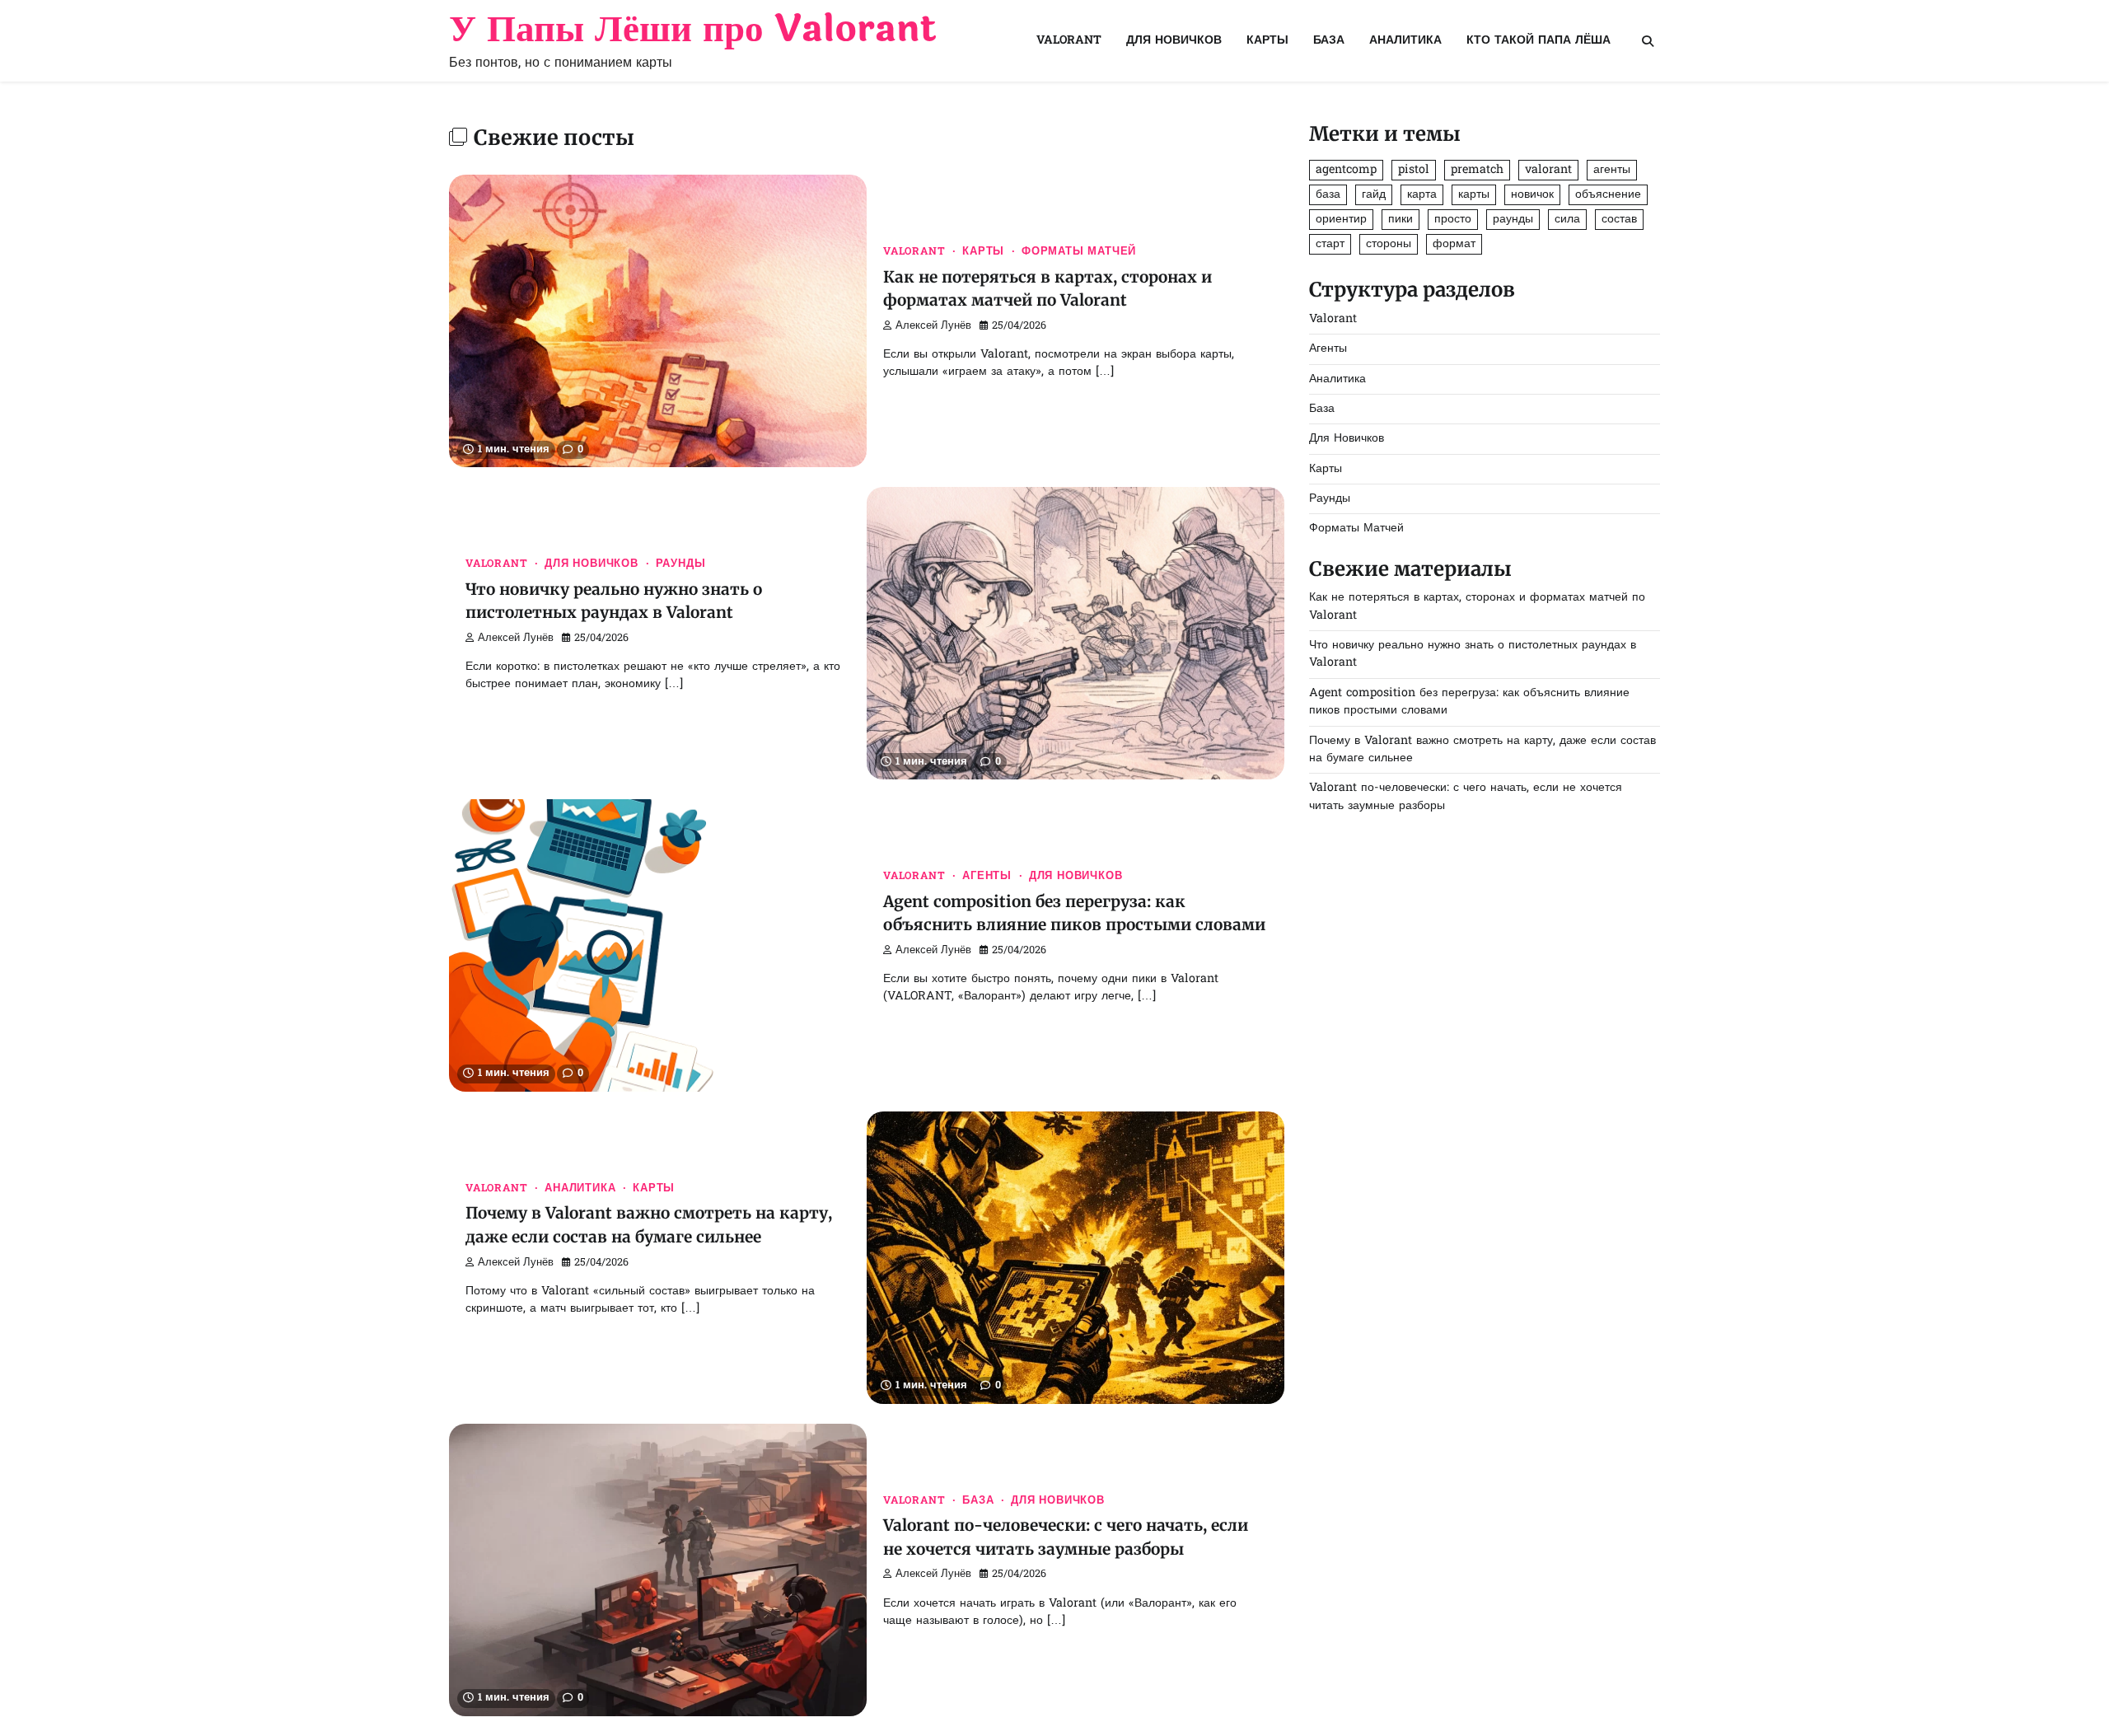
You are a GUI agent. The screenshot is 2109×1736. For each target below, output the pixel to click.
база (1328, 195)
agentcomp (1346, 170)
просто (1453, 220)
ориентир (1341, 220)
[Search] (1648, 41)
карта (1422, 195)
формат (1454, 244)
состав (1619, 220)
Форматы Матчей (1079, 252)
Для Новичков (1174, 41)
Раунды (681, 564)
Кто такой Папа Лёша (1538, 41)
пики (1401, 220)
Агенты (987, 877)
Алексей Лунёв (933, 326)
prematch (1477, 170)
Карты (1267, 41)
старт (1330, 244)
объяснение (1608, 195)
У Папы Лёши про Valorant (693, 29)
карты (1474, 195)
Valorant (1069, 41)
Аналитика (1405, 41)
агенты (1612, 170)
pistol (1414, 170)
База (1329, 41)
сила (1567, 220)
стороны (1389, 244)
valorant (1548, 170)
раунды (1513, 220)
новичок (1532, 195)
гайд (1374, 195)
